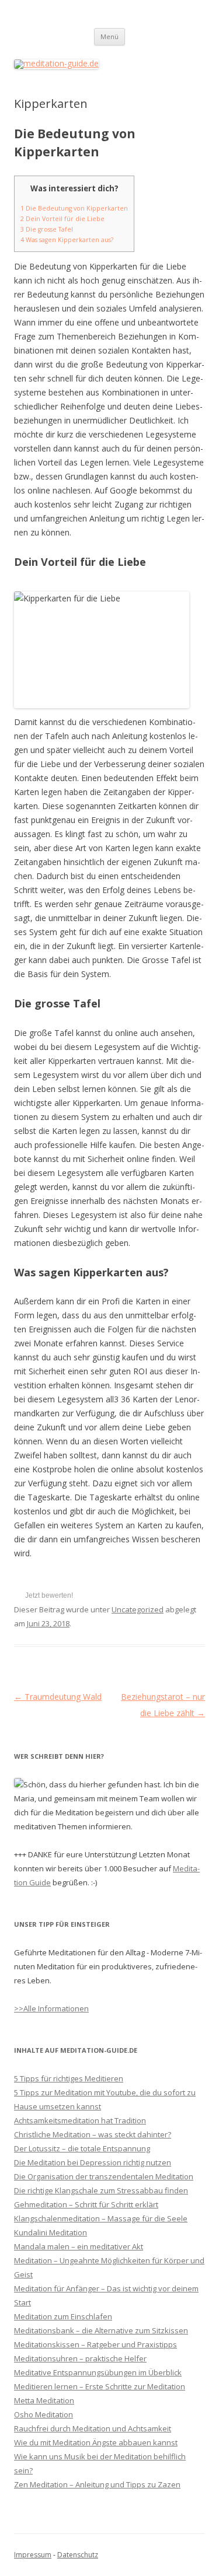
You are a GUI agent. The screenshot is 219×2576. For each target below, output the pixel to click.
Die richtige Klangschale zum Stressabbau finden (101, 2190)
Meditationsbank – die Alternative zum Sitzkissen (101, 2330)
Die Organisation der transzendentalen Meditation (104, 2176)
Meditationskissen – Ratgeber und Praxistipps (95, 2344)
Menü (109, 36)
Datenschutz (78, 2555)
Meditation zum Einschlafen (63, 2316)
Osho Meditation (44, 2414)
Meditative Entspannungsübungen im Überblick (98, 2372)
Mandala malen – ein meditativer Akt (79, 2246)
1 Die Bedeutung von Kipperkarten (74, 208)
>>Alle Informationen (51, 2008)
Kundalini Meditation (51, 2232)
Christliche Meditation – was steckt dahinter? (93, 2134)
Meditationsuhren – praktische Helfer (80, 2358)
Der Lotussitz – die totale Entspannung (82, 2148)
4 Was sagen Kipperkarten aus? (67, 240)
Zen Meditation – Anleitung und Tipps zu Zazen (97, 2484)
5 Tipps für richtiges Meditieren (69, 2078)
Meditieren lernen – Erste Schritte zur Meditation (100, 2386)
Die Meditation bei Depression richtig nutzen (93, 2162)
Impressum (33, 2555)
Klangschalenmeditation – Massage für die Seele (101, 2218)
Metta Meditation (44, 2400)
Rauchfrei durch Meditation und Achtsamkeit (93, 2428)
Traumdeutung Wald (58, 1697)
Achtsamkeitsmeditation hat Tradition (80, 2120)
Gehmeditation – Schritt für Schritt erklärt (86, 2204)
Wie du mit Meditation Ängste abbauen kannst (96, 2442)
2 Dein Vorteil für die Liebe (62, 219)
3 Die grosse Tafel (47, 229)
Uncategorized (138, 1609)
